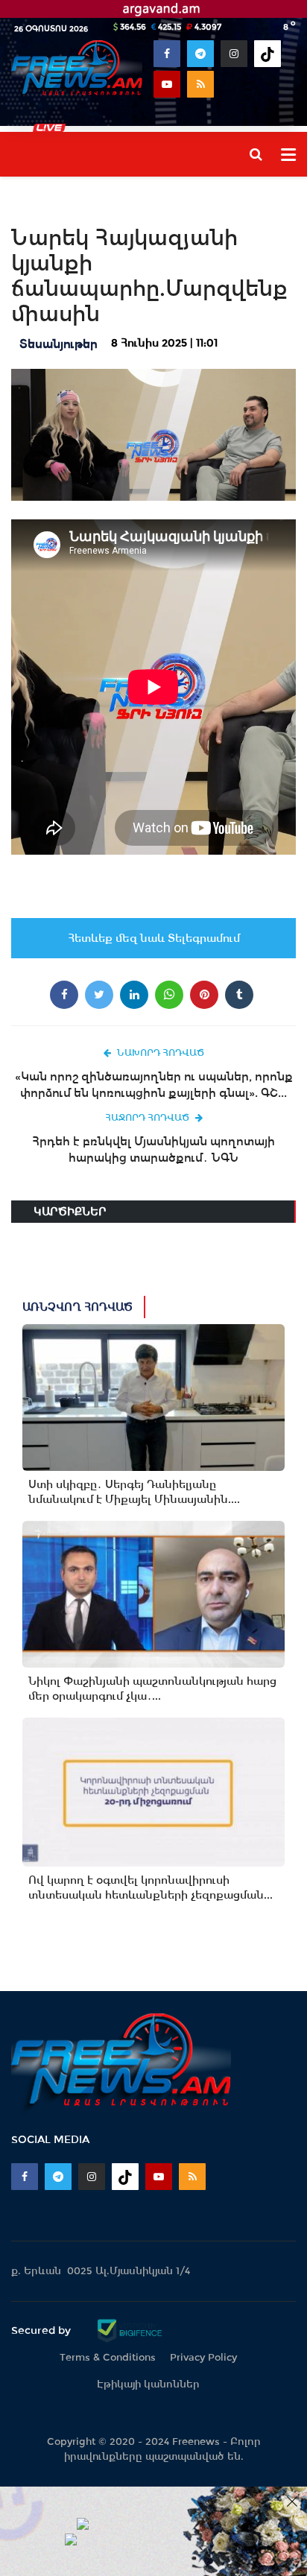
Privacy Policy (203, 2357)
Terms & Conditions (108, 2357)
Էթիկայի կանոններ (148, 2384)
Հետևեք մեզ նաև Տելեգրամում (154, 938)
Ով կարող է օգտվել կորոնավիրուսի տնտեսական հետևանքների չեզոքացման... (151, 1887)
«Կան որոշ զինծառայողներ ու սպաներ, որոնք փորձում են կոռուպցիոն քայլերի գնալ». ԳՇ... (154, 1085)
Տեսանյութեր (58, 344)
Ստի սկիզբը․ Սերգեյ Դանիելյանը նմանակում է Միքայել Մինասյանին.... (134, 1492)
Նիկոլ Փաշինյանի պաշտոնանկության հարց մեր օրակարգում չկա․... (152, 1689)
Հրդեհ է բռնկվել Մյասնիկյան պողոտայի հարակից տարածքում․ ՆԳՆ (153, 1149)
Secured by (42, 2330)
